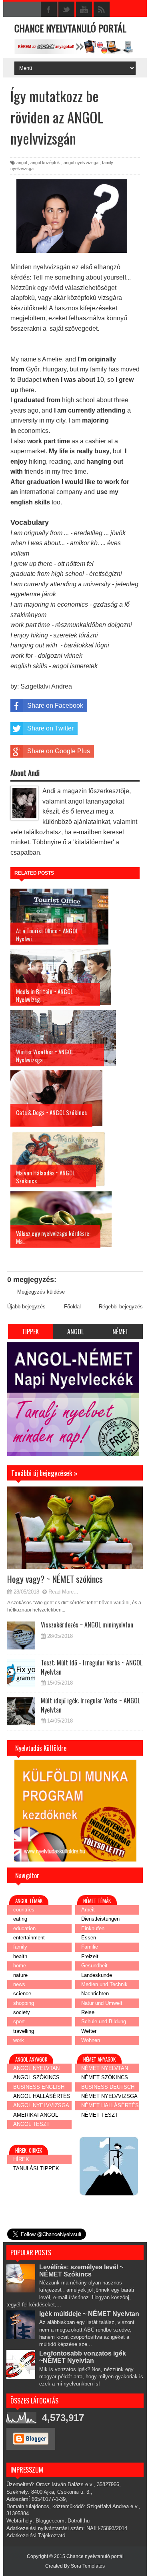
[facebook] (49, 10)
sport (19, 2021)
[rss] (102, 10)
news (19, 1984)
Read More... (63, 1592)
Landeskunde (97, 1975)
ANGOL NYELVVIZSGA (41, 2105)
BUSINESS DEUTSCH (108, 2087)
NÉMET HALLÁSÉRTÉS (110, 2105)
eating (20, 1919)
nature (20, 1975)
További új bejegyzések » (37, 1462)
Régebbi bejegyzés (121, 1307)
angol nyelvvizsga (81, 163)
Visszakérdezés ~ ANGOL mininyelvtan (87, 1625)
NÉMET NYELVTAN (105, 2068)
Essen (89, 1938)
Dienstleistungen (100, 1919)
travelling (24, 2031)
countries (24, 1910)
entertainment (29, 1938)
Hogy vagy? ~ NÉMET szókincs (55, 1579)
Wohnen (91, 2040)
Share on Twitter (50, 728)
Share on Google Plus (59, 751)
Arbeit (88, 1910)
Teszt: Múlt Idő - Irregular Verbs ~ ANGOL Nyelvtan (92, 1667)
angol (22, 163)
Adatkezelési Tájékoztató (36, 2535)
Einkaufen (93, 1928)
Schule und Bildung (104, 2021)
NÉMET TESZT (100, 2115)
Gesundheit (94, 1966)
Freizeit (90, 1956)
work (19, 2040)
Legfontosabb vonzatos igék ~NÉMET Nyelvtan (83, 2357)
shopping (24, 2003)
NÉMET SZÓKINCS (105, 2077)
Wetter (89, 2031)
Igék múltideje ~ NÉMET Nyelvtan (89, 2314)
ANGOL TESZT (31, 2124)
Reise (88, 2012)
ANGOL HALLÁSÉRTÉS (42, 2096)
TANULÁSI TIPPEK (36, 2168)
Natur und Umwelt (102, 2003)
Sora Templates (88, 2566)
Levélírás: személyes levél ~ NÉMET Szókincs (81, 2271)
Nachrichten (95, 1994)
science (22, 1994)
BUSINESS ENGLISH (39, 2087)
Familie (90, 1947)
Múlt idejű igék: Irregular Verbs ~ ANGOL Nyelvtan (90, 1705)
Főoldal (72, 1307)
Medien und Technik (104, 1984)
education (24, 1928)
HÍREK (21, 2159)
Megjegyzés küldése (41, 1292)
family (108, 163)
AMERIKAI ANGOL (36, 2115)
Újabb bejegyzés (26, 1307)
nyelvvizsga (22, 169)
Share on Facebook (55, 706)
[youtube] (84, 10)
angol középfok (45, 163)
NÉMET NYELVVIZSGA (109, 2096)
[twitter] (66, 10)
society (22, 2012)
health (20, 1956)
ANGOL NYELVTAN (36, 2068)
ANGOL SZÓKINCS (36, 2077)
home (20, 1966)
